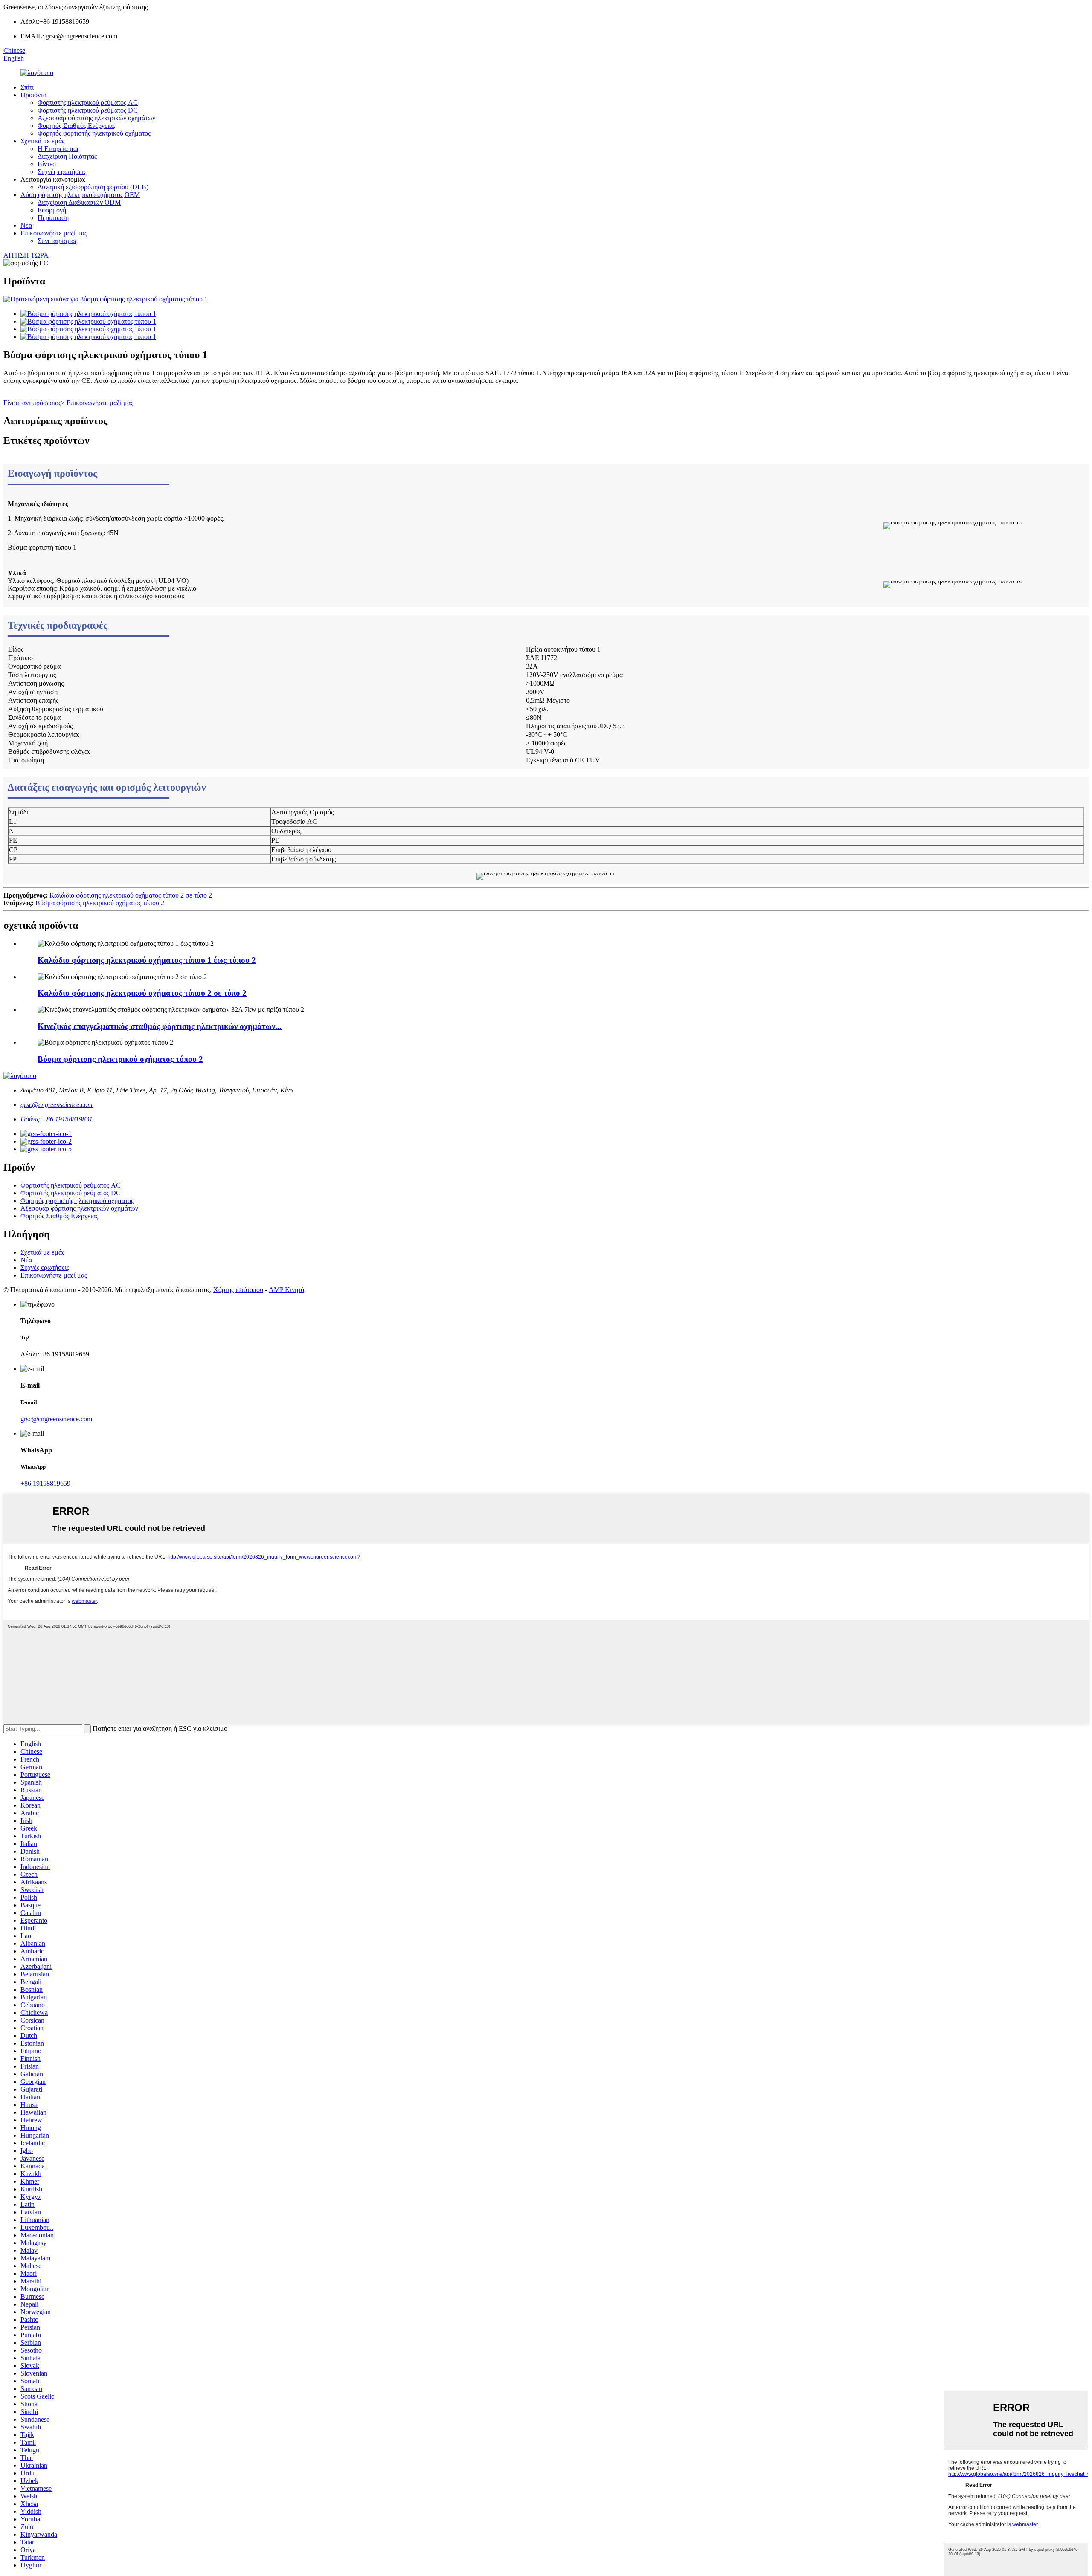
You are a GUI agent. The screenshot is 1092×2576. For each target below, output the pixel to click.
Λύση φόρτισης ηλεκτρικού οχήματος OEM (80, 195)
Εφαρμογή (52, 210)
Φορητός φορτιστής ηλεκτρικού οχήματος (94, 133)
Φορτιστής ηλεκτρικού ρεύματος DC (88, 110)
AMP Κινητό (286, 1290)
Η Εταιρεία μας (58, 149)
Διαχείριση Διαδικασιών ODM (79, 202)
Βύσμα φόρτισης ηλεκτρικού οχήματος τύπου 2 (100, 903)
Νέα (26, 225)
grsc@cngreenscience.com (57, 1105)
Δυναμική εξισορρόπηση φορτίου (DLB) (93, 187)
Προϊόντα (33, 95)
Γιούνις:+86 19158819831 (57, 1119)
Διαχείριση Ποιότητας (67, 156)
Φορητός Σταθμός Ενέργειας (76, 126)
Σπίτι (27, 87)
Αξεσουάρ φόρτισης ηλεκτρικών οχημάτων (96, 118)
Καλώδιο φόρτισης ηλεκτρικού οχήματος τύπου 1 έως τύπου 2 (147, 960)
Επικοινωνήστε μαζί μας (54, 233)
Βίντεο (47, 164)
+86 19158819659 (45, 1483)
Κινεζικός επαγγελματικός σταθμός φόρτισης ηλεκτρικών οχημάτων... (160, 1026)
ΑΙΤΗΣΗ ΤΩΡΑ (26, 255)
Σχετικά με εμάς (42, 141)
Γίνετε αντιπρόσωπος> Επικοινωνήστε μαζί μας (68, 403)
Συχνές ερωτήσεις (62, 172)
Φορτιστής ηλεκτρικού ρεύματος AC (88, 103)
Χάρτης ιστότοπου (238, 1290)
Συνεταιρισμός (57, 241)
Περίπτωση (53, 218)
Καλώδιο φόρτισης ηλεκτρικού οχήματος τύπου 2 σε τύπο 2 (131, 895)
